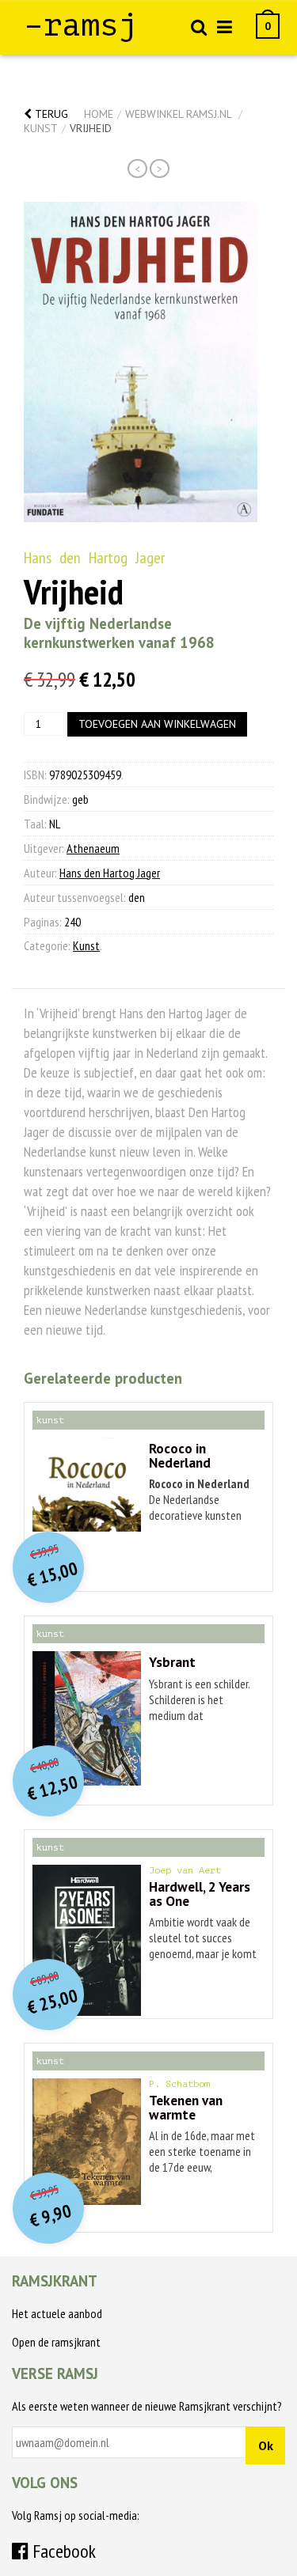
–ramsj (81, 25)
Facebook (62, 2551)
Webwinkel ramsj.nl (178, 114)
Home (99, 114)
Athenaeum (93, 848)
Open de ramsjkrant (56, 2342)
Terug (50, 114)
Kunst (41, 128)
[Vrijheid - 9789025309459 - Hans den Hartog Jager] (141, 362)
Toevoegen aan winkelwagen (157, 724)
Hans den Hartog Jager (94, 558)
